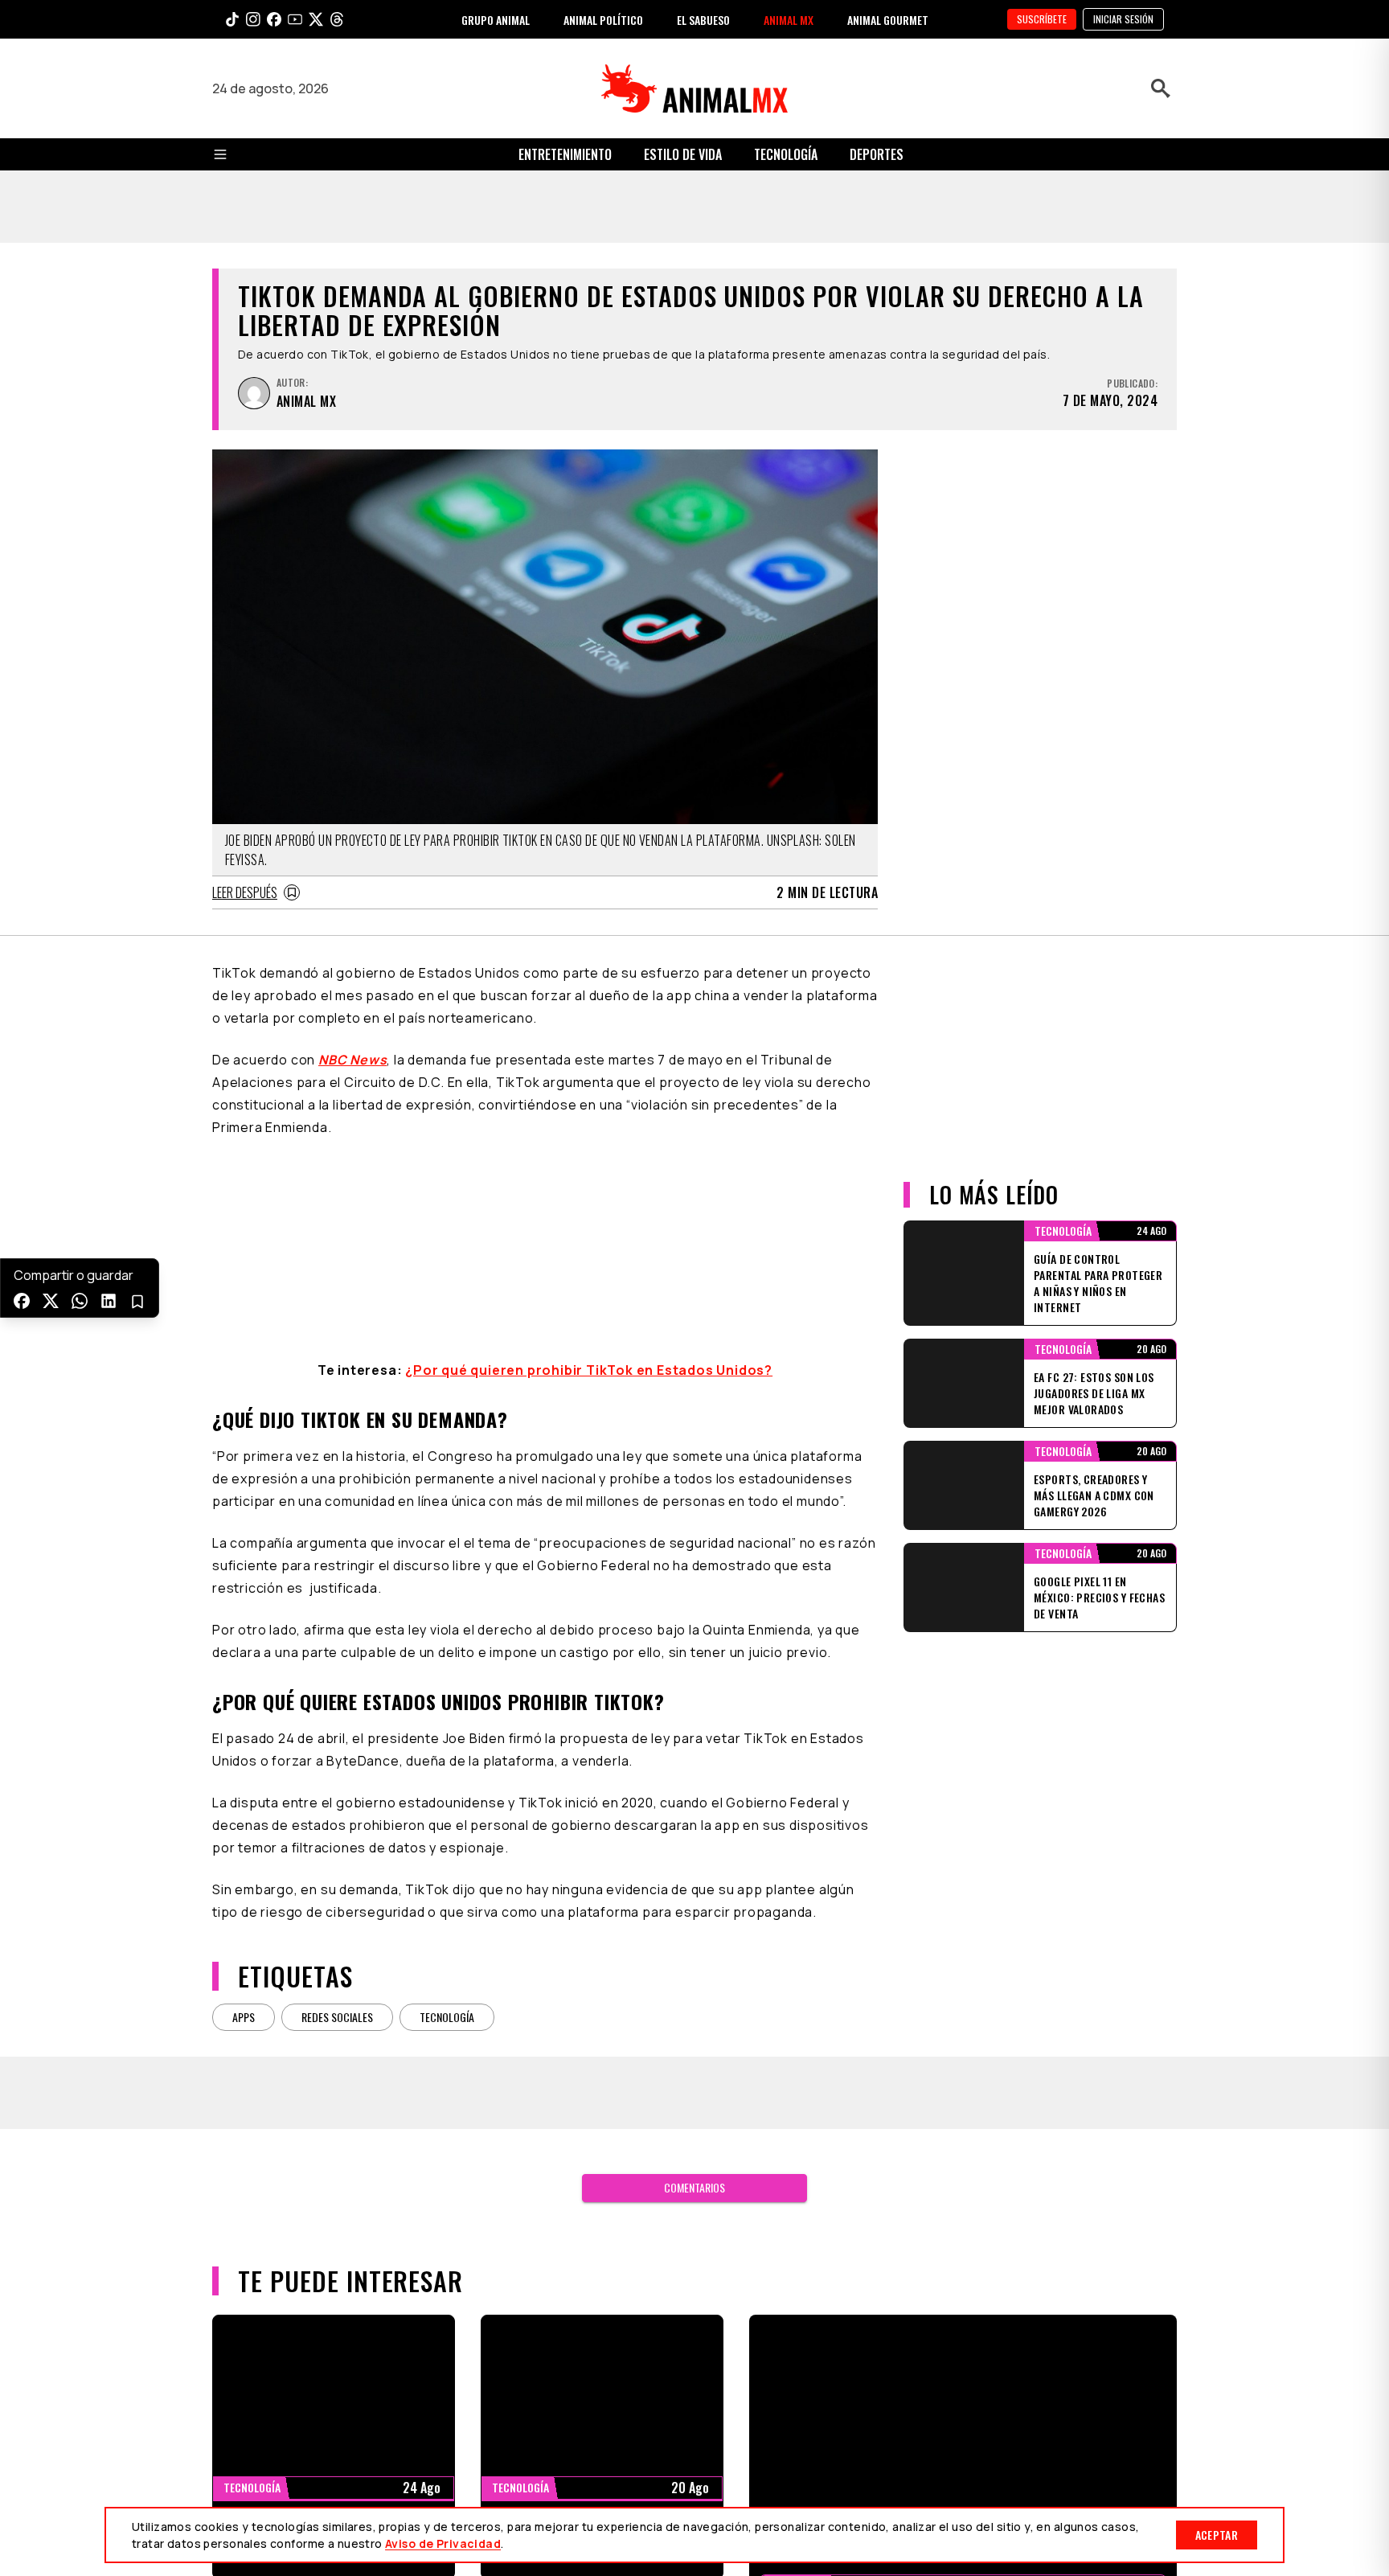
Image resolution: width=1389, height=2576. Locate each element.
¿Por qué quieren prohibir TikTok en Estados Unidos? (589, 1370)
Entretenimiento (565, 154)
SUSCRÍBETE (1042, 19)
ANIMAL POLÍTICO (603, 20)
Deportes (877, 154)
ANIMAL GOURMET (888, 20)
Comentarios (694, 2187)
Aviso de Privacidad (443, 2543)
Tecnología (786, 154)
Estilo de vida (683, 154)
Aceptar (1217, 2535)
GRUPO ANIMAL (496, 20)
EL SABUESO (703, 20)
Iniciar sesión (1123, 19)
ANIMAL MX (789, 20)
